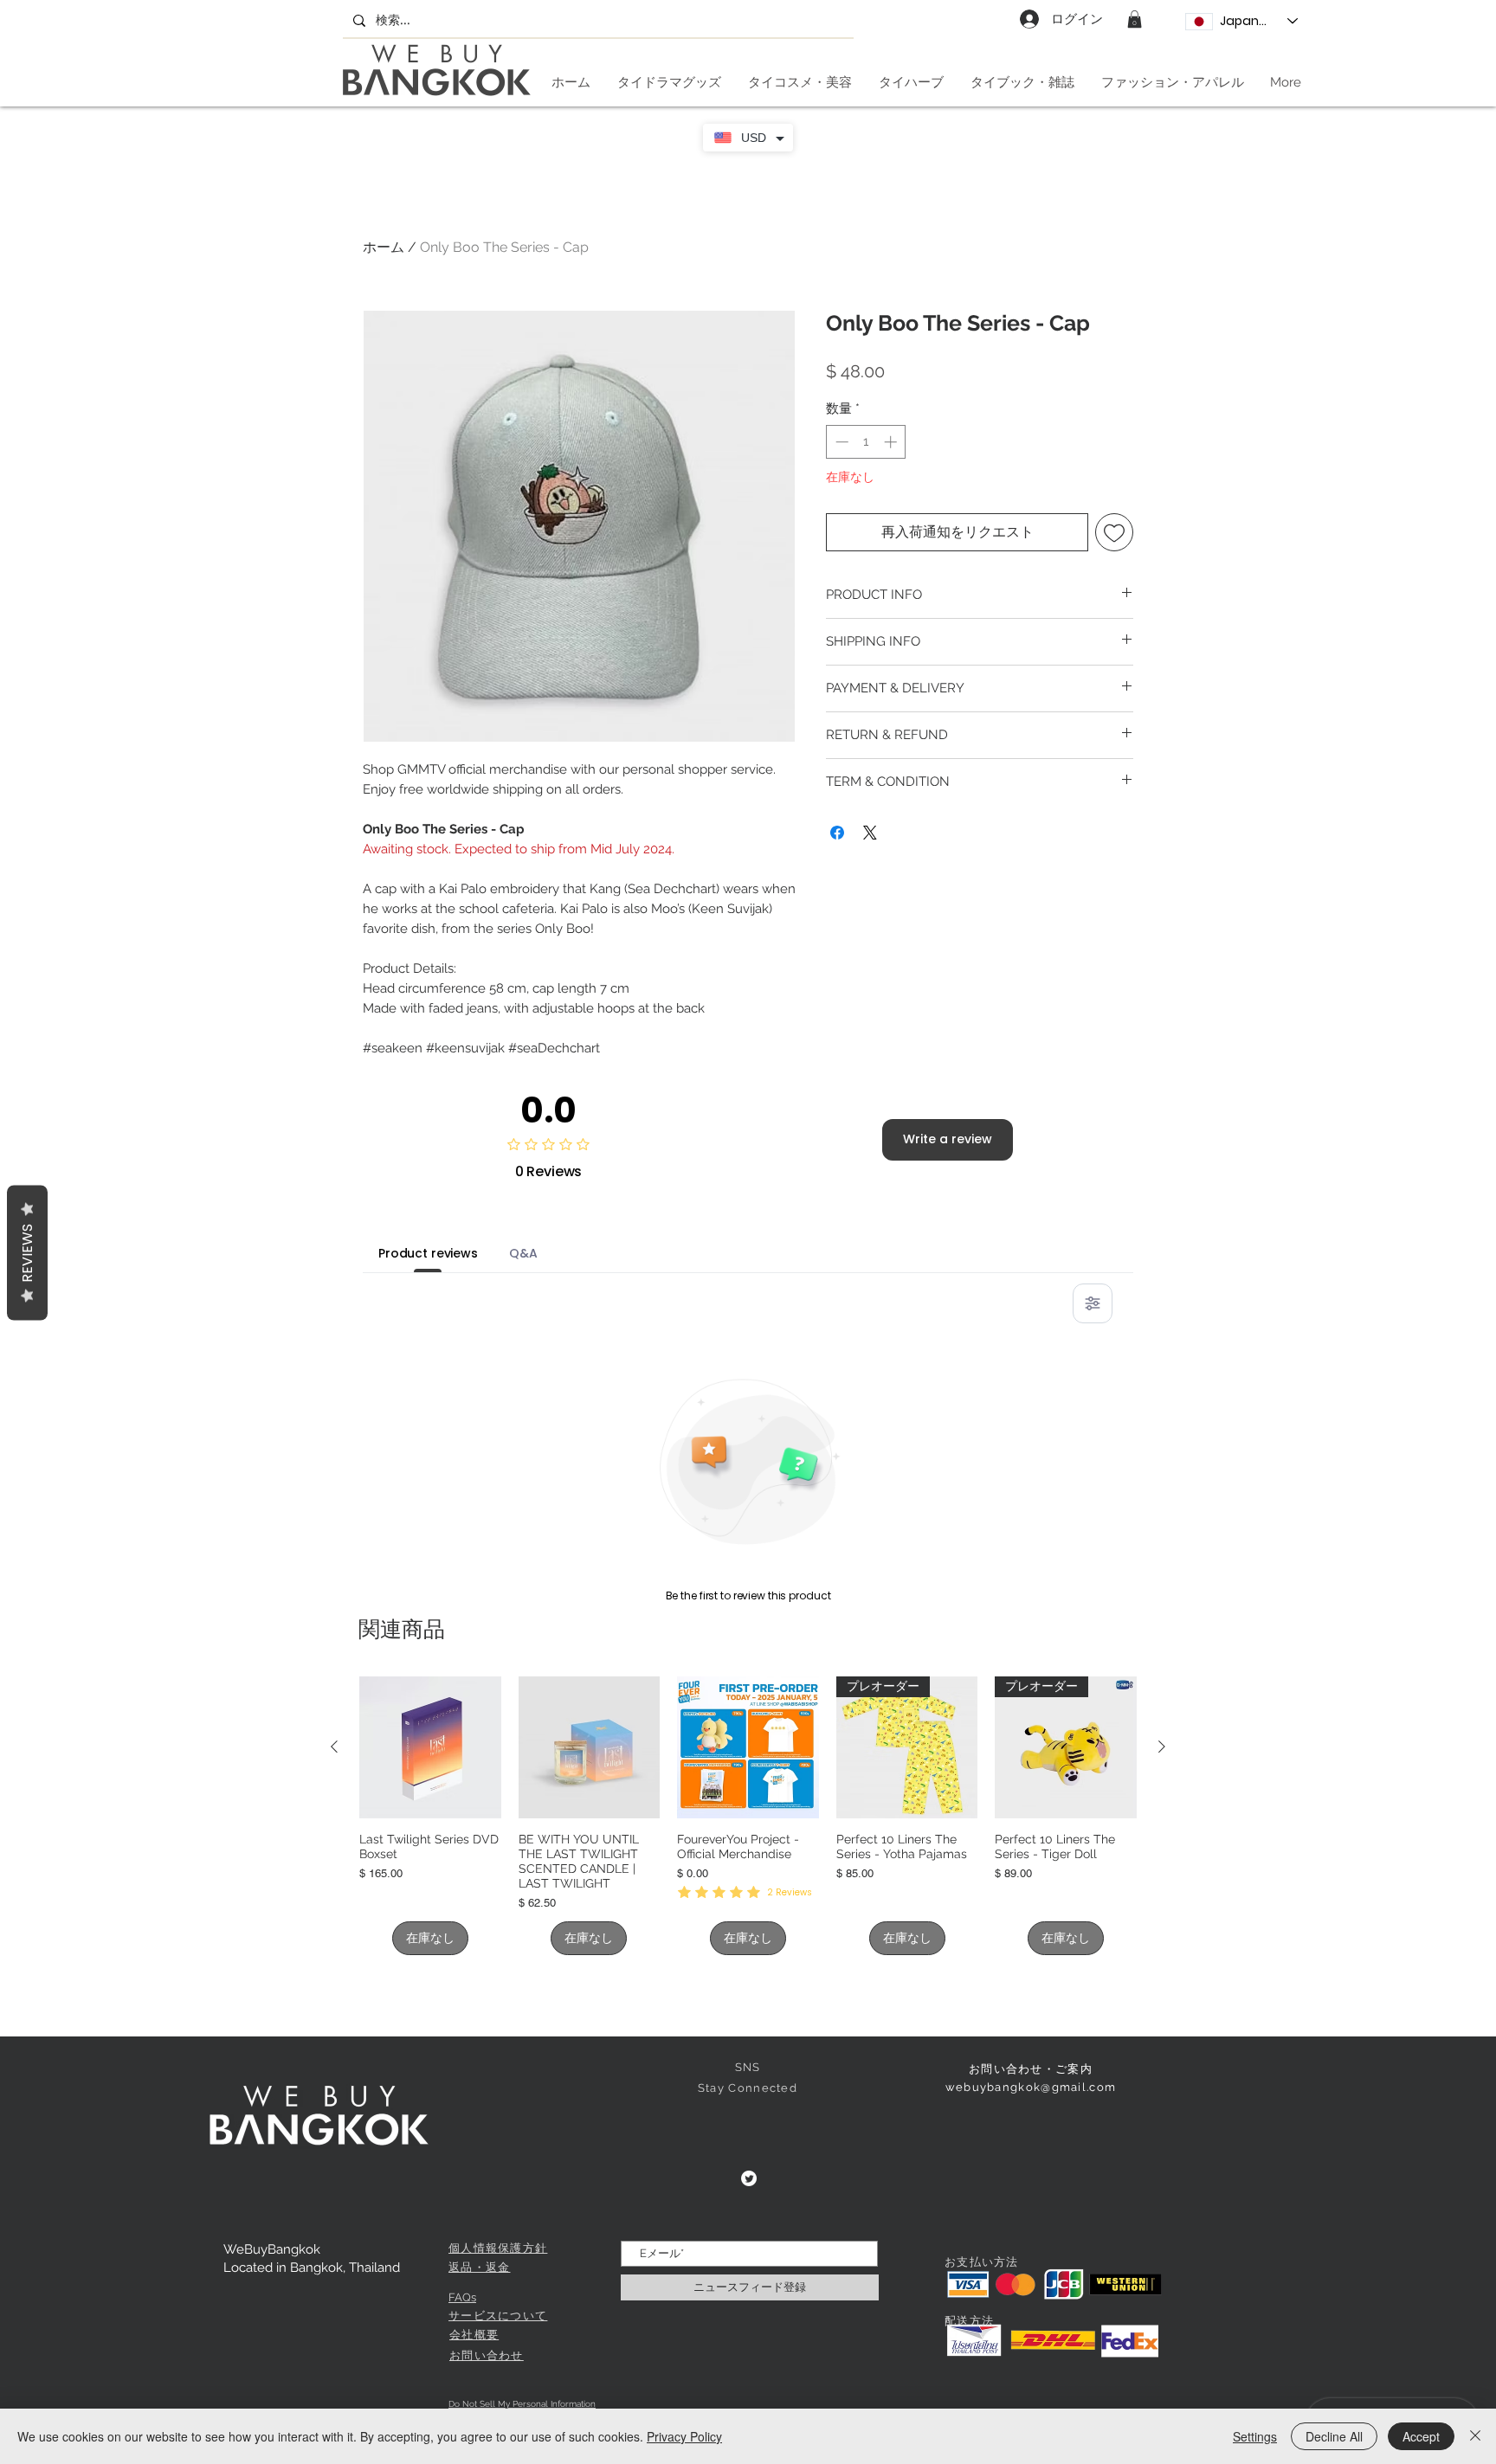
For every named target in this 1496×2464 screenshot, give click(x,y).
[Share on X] (870, 833)
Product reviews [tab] (428, 1253)
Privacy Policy (684, 2436)
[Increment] (892, 442)
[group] (748, 1816)
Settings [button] (1255, 2436)
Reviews (27, 1252)
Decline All (1334, 2436)
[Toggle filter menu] (1093, 1303)
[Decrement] (840, 442)
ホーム (384, 247)
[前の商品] (334, 1747)
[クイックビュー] (430, 1747)
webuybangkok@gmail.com (1031, 2087)
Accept (1421, 2436)
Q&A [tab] (523, 1253)
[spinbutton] (866, 442)
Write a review (948, 1139)
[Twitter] (749, 2178)
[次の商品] (1162, 1747)
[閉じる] (1475, 2436)
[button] (1135, 19)
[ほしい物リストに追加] (1114, 532)
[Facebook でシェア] (837, 833)
